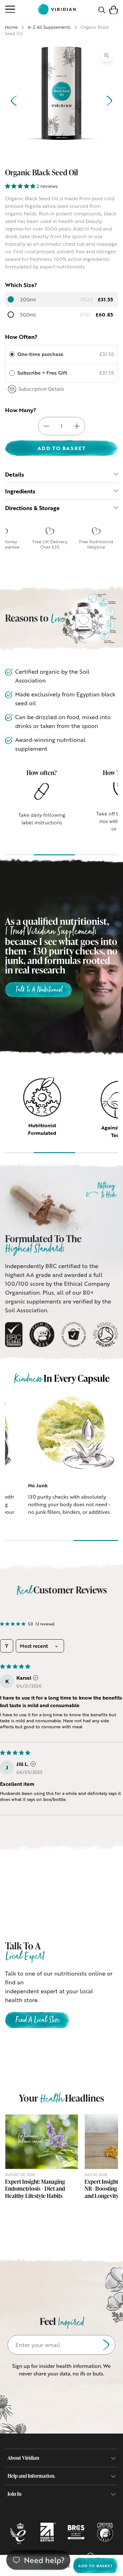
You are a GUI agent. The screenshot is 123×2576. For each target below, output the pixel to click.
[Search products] (102, 9)
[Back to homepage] (57, 9)
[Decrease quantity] (46, 426)
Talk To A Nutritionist (39, 990)
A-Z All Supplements (49, 27)
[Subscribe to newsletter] (106, 2345)
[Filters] (7, 1646)
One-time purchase (40, 354)
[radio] (12, 354)
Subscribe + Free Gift (43, 373)
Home (11, 27)
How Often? (21, 337)
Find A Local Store (37, 2021)
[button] (114, 9)
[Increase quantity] (77, 426)
